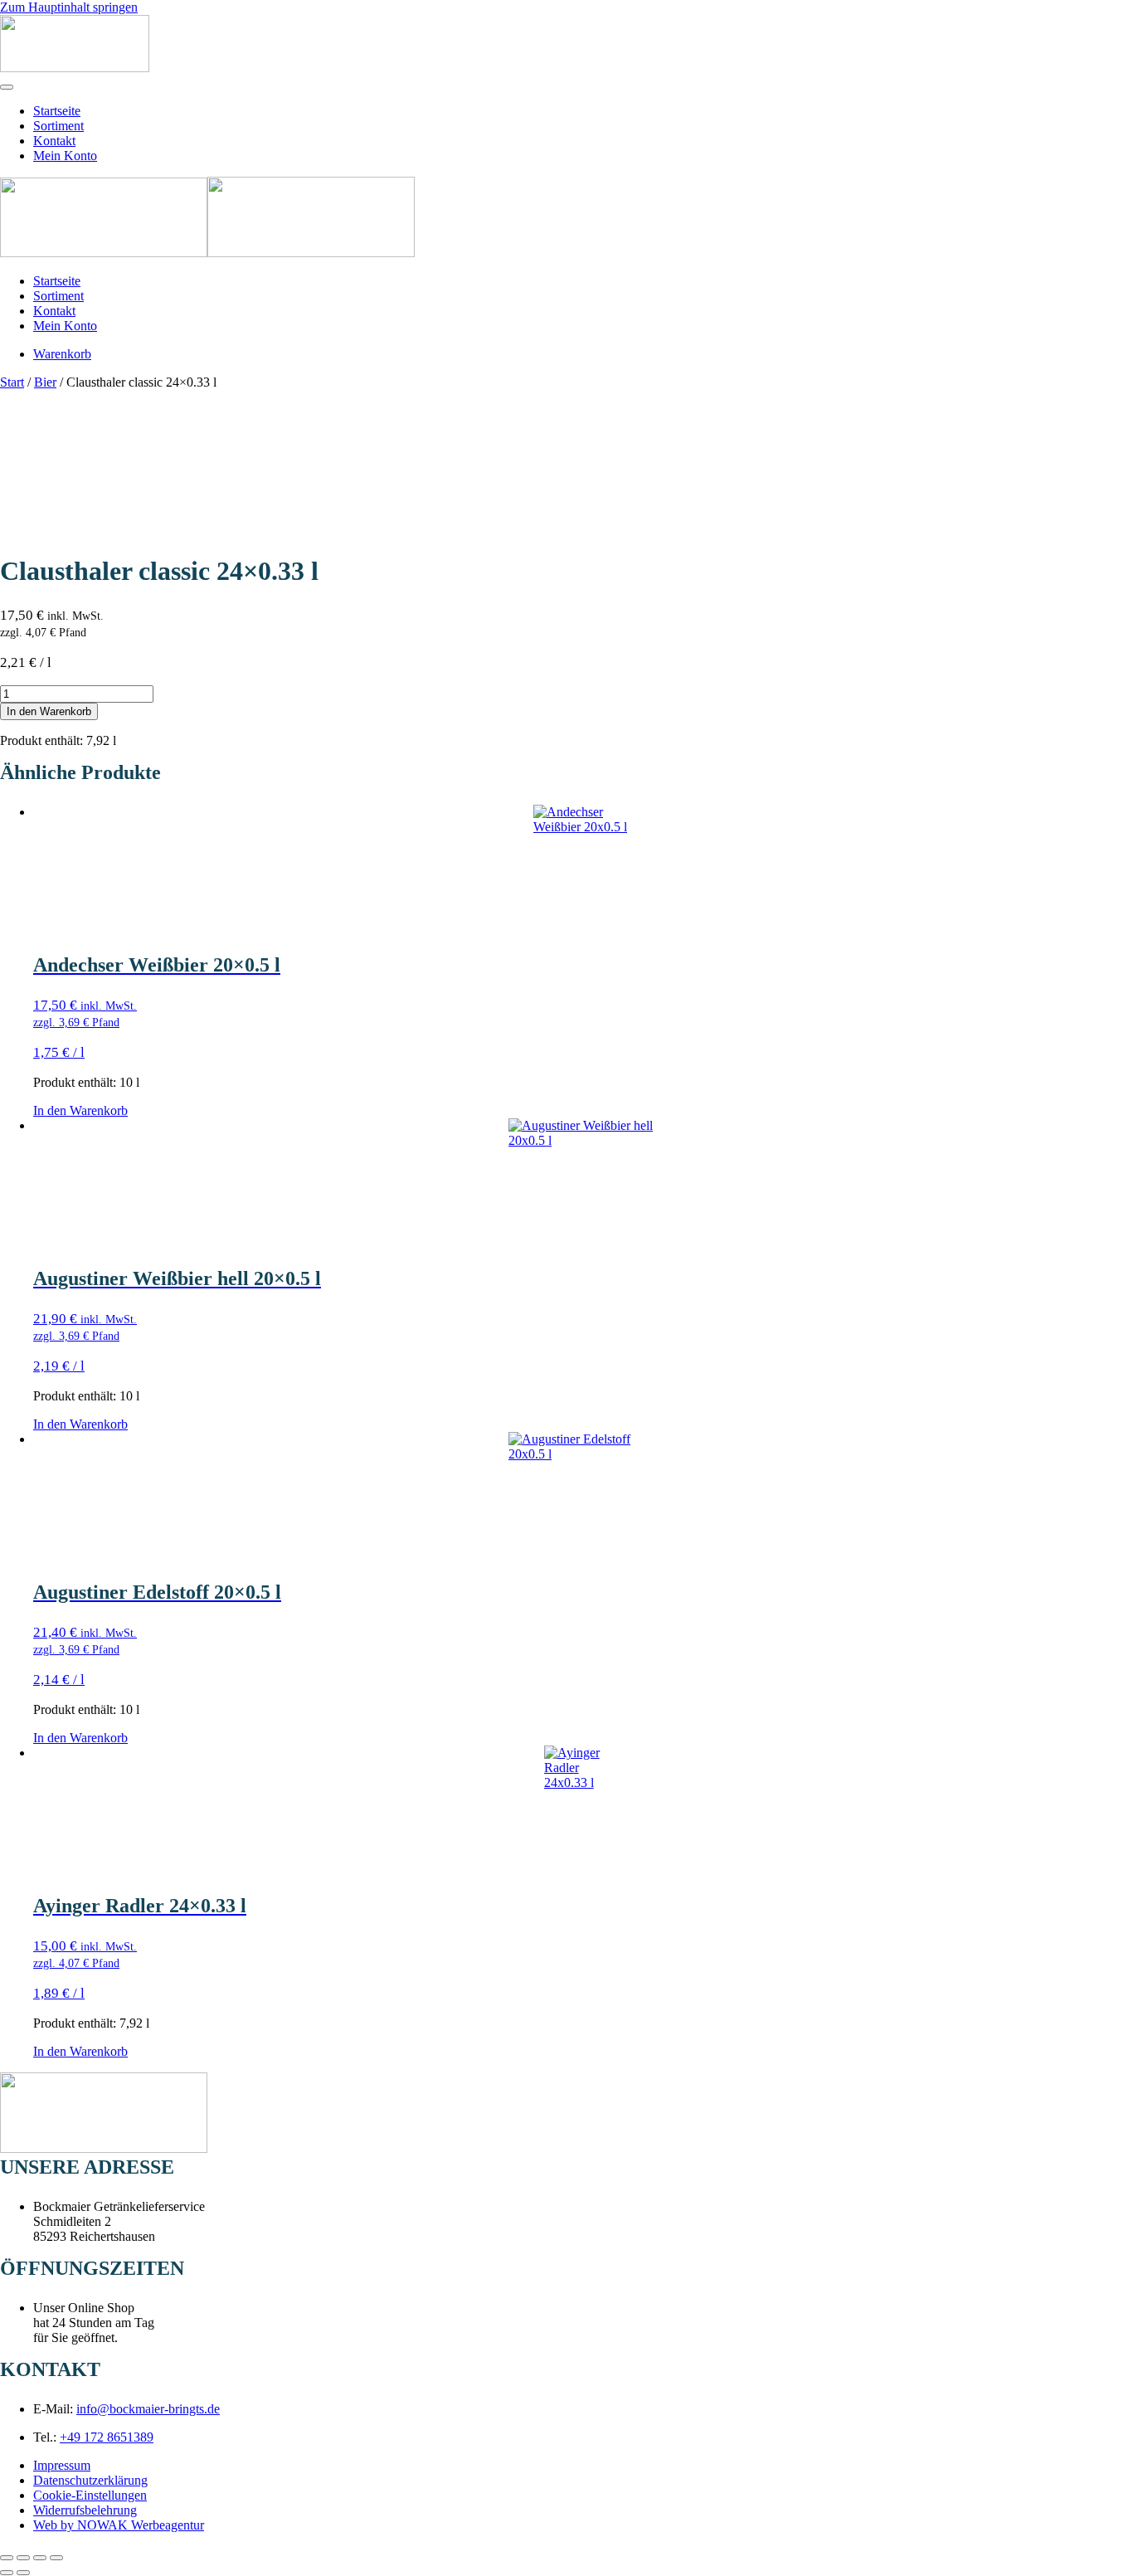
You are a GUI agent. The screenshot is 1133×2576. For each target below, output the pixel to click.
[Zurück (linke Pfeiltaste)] (7, 2573)
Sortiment (58, 126)
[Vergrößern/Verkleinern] (7, 2558)
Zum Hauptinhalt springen (69, 7)
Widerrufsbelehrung (85, 2510)
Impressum (62, 2465)
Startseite (57, 111)
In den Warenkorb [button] (80, 1110)
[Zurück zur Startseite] (75, 68)
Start (12, 382)
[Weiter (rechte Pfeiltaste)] (23, 2573)
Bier (45, 382)
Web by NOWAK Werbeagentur (119, 2525)
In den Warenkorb (49, 711)
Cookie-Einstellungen (90, 2495)
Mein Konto (65, 156)
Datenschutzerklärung (90, 2480)
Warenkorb (62, 354)
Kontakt (54, 141)
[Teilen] (40, 2558)
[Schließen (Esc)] (56, 2558)
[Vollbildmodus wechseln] (23, 2558)
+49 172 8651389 (107, 2437)
